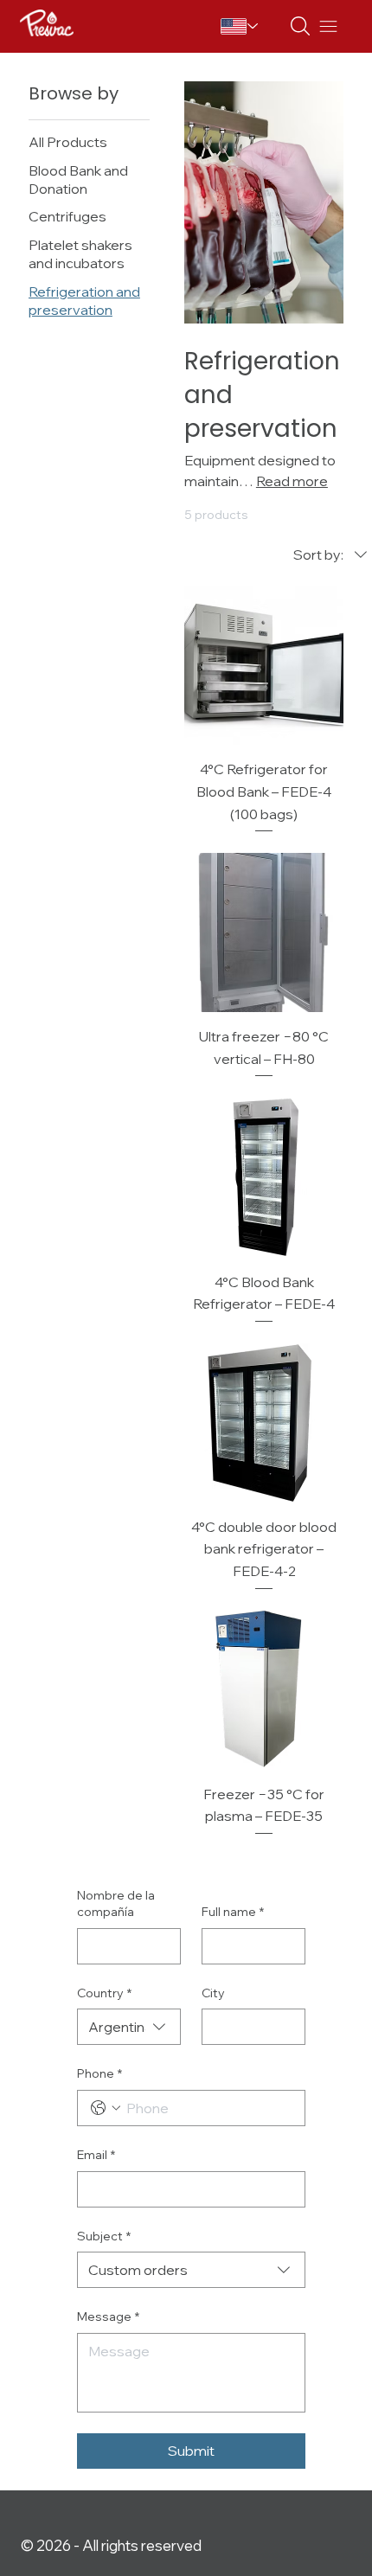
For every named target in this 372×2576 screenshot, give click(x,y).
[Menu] (328, 26)
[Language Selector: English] (243, 26)
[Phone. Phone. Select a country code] (106, 2108)
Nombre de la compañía (116, 1904)
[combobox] (129, 2027)
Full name (233, 1912)
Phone (99, 2073)
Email (96, 2155)
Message (108, 2316)
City (213, 1993)
